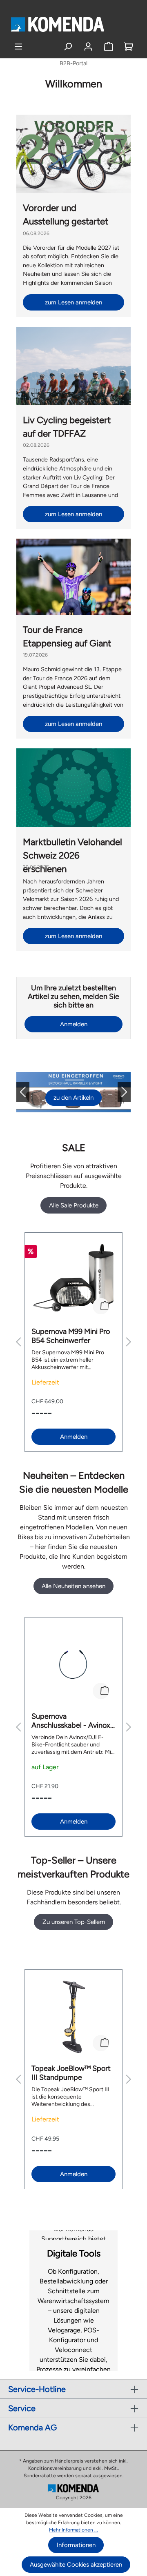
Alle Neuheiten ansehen (73, 1586)
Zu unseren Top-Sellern (74, 1922)
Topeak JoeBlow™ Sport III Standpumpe (71, 2073)
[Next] (118, 1092)
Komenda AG (32, 2427)
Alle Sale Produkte (74, 1205)
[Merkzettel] (109, 47)
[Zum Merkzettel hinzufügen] (101, 1306)
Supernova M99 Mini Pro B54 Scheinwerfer (71, 1336)
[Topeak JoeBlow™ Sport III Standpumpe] (73, 2017)
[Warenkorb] (129, 47)
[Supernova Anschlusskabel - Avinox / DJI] (73, 1665)
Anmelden (74, 1024)
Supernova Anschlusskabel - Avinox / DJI (73, 1721)
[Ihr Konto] (88, 47)
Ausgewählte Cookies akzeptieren (76, 2565)
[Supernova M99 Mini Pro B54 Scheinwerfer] (73, 1280)
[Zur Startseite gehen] (57, 24)
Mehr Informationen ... (73, 2530)
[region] (73, 1342)
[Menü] (18, 47)
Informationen (76, 2545)
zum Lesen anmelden (73, 302)
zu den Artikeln (73, 1098)
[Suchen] (68, 47)
